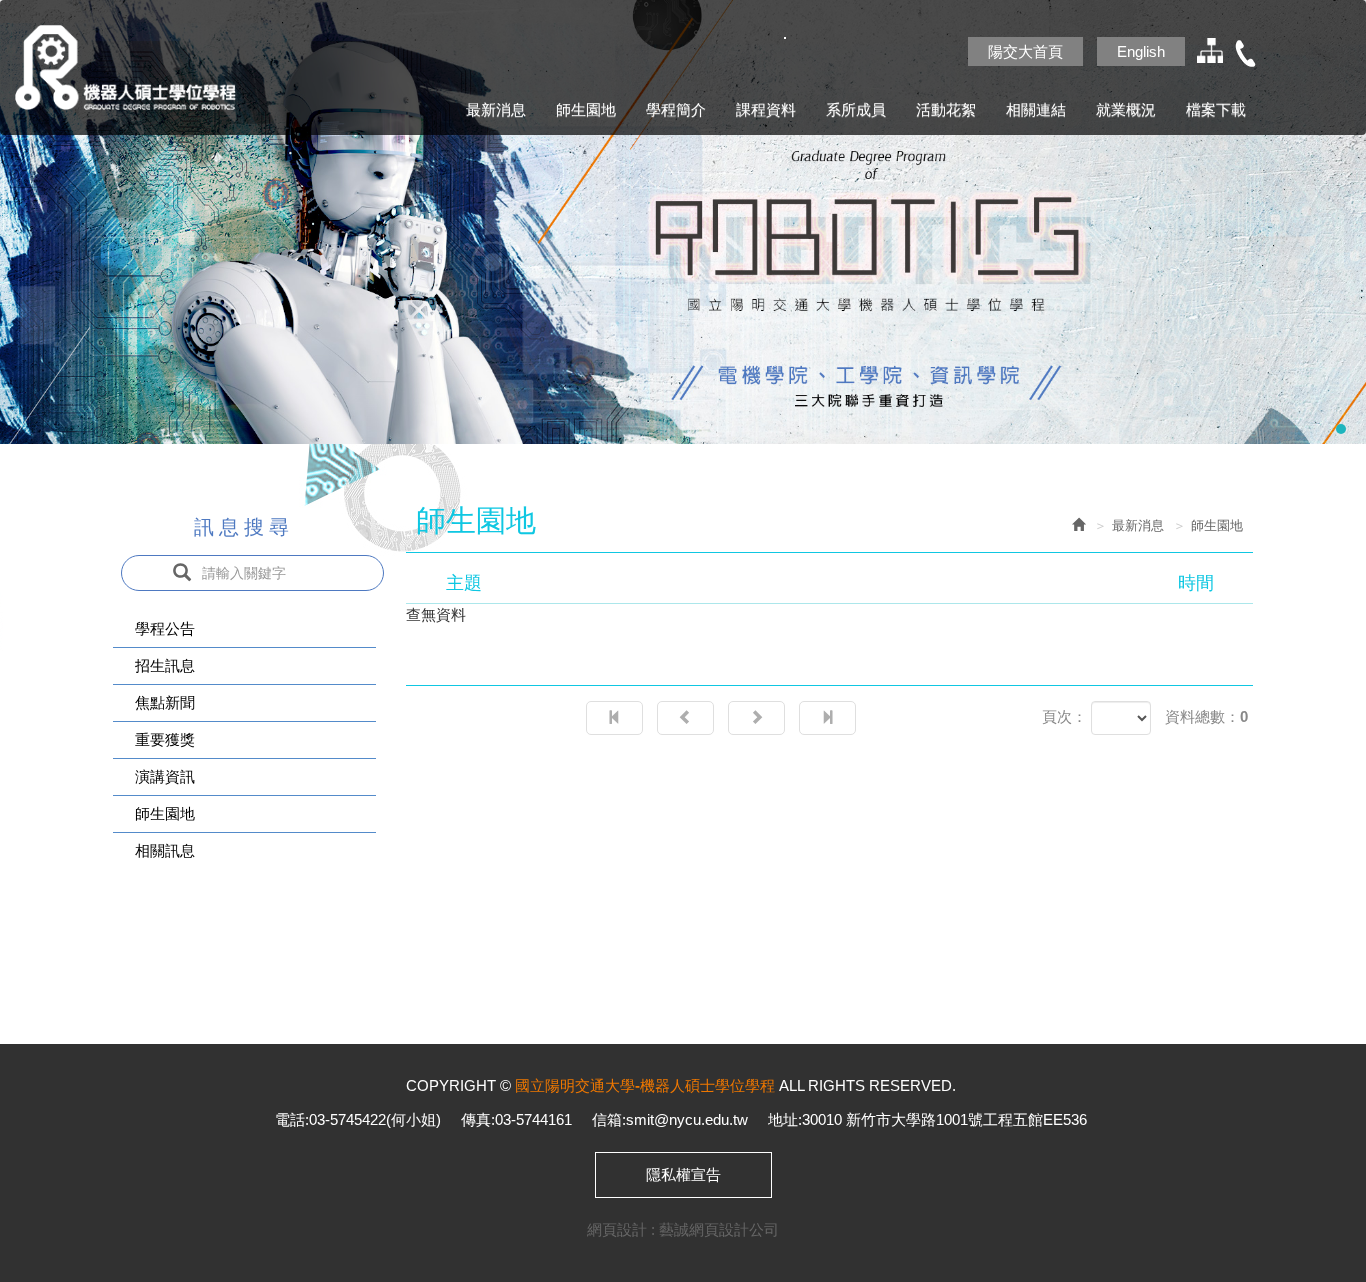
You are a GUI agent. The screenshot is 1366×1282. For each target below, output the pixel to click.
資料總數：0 (1206, 716)
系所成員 (856, 109)
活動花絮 (946, 109)
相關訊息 (165, 850)
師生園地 (586, 109)
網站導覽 (1208, 53)
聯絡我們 (1246, 53)
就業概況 (1126, 109)
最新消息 (496, 109)
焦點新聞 (165, 702)
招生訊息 (165, 665)
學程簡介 (676, 109)
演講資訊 (165, 776)
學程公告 (165, 628)
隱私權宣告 (683, 1174)
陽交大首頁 (1025, 51)
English (1141, 51)
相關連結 (1036, 109)
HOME (145, 67)
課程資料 (766, 109)
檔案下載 (1216, 109)
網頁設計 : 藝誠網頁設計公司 (683, 1229)
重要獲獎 (165, 739)
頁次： (1064, 716)
